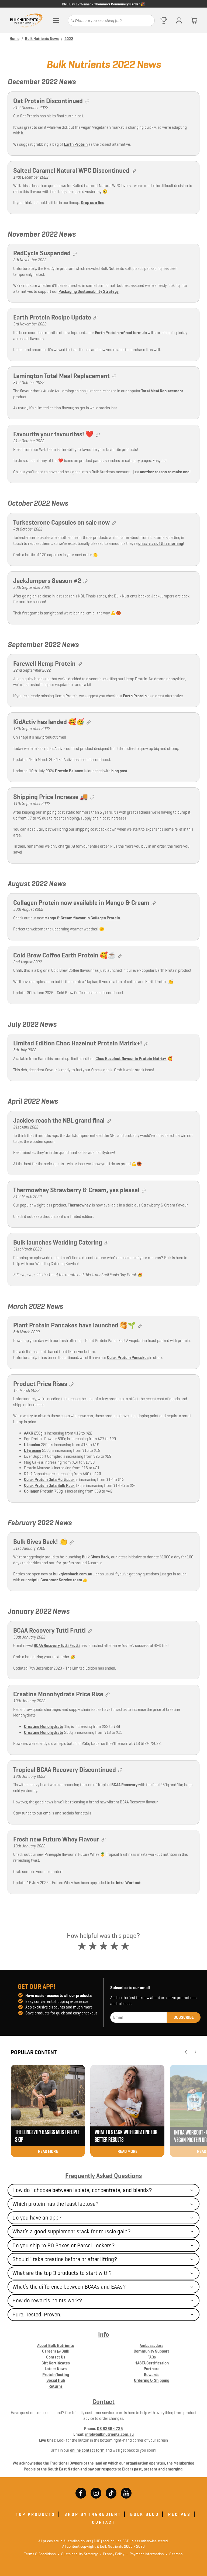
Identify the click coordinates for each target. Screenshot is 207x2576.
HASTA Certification (152, 2363)
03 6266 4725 (110, 2429)
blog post (119, 771)
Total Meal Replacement (162, 391)
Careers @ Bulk (56, 2351)
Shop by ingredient (93, 2514)
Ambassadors (151, 2345)
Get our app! (37, 1987)
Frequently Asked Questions (103, 2176)
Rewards (152, 2375)
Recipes (180, 2514)
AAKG (29, 1433)
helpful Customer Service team (55, 1580)
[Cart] (194, 21)
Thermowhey (79, 1205)
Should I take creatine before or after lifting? (65, 2259)
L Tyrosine (33, 1450)
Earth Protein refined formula (121, 333)
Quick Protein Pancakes (128, 1357)
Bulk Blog (145, 2514)
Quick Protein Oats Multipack (49, 1479)
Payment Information (145, 2554)
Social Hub (56, 2380)
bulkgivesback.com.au (73, 1574)
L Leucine (32, 1445)
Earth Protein (76, 144)
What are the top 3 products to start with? (62, 2273)
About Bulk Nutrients (56, 2345)
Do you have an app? (37, 2218)
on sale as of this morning (161, 543)
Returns (56, 2386)
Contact (103, 2402)
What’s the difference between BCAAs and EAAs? (69, 2287)
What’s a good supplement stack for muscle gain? (72, 2231)
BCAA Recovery (124, 1785)
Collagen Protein (39, 1491)
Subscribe (184, 2017)
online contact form (87, 2450)
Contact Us (56, 2357)
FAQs (152, 2357)
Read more (48, 2151)
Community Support (151, 2351)
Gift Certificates (56, 2363)
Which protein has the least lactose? (56, 2204)
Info (104, 2334)
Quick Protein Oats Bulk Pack (49, 1485)
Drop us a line (93, 203)
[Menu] (56, 21)
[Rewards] (164, 21)
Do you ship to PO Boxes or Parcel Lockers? (64, 2245)
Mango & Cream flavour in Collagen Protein (82, 918)
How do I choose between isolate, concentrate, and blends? (82, 2190)
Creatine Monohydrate (44, 1726)
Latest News (56, 2369)
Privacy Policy (112, 2554)
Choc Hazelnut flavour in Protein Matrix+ (131, 1058)
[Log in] (179, 21)
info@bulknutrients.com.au (109, 2434)
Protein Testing (56, 2375)
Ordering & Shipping (152, 2380)
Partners (151, 2369)
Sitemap (174, 2554)
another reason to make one (165, 472)
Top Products (36, 2514)
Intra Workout (128, 1883)
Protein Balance (69, 771)
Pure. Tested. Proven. (37, 2315)
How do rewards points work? (47, 2300)
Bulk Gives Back (96, 1557)
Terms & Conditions (40, 2554)
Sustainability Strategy (78, 2554)
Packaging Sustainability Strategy (89, 291)
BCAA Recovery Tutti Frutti (57, 1645)
